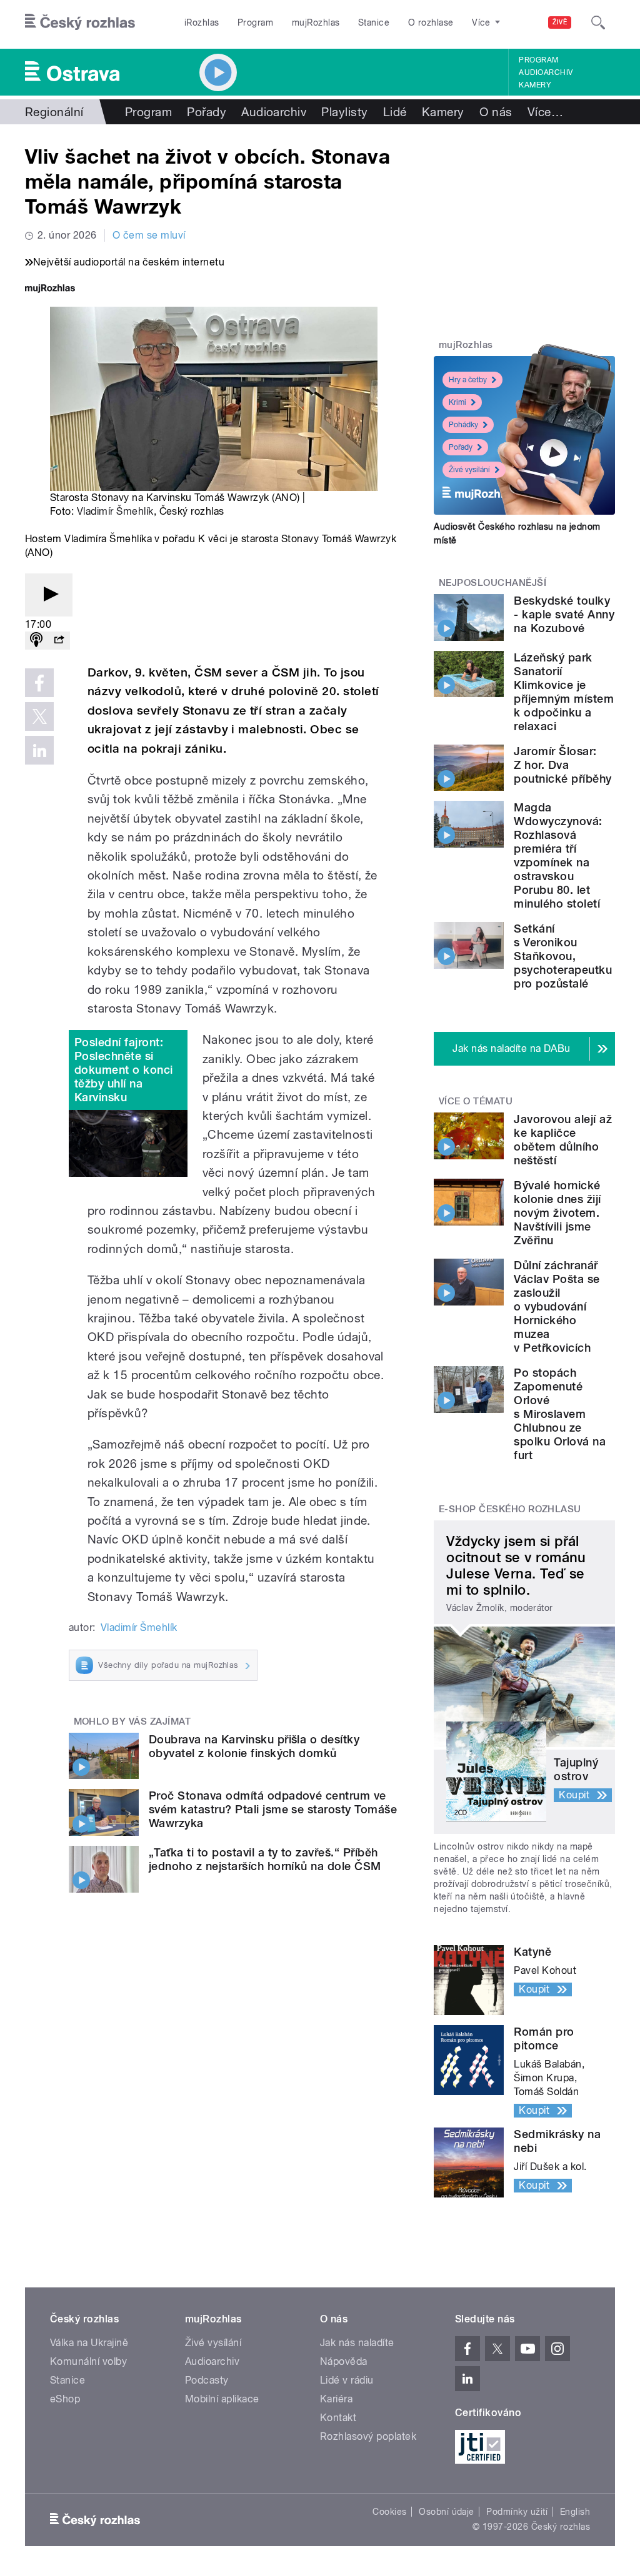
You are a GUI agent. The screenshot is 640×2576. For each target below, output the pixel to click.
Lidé (395, 112)
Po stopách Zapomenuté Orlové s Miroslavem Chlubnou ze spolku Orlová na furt (560, 1414)
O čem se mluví (149, 235)
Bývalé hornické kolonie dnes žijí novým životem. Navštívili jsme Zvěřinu (557, 1213)
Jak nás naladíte (357, 2343)
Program (255, 22)
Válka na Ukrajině (89, 2343)
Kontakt (338, 2418)
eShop (65, 2399)
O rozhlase (431, 22)
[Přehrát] (49, 595)
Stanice (374, 22)
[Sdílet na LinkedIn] (39, 750)
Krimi (457, 402)
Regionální (54, 112)
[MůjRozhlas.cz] (50, 290)
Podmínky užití (517, 2512)
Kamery (535, 85)
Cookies (389, 2512)
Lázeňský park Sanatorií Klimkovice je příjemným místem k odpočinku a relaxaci (564, 692)
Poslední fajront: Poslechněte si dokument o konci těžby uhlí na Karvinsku (124, 1070)
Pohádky (463, 425)
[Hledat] (598, 22)
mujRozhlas (316, 22)
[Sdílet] (59, 641)
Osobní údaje (447, 2512)
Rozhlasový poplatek (368, 2436)
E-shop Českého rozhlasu (510, 1509)
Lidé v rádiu (347, 2380)
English (575, 2512)
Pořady (207, 112)
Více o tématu (476, 1101)
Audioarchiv (546, 72)
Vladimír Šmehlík (115, 511)
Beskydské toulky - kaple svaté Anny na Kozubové (564, 614)
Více (545, 112)
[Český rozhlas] (80, 22)
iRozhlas (202, 22)
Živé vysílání (469, 470)
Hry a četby (468, 380)
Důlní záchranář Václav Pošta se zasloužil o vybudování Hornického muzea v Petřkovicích (557, 1306)
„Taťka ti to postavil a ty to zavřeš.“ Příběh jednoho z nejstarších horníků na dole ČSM (265, 1859)
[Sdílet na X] (39, 716)
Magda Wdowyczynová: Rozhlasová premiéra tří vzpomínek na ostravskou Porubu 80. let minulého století (558, 855)
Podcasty (207, 2380)
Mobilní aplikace (222, 2399)
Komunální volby (88, 2361)
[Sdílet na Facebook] (39, 683)
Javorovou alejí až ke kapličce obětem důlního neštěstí (563, 1140)
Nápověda (344, 2361)
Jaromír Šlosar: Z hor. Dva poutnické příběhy (562, 765)
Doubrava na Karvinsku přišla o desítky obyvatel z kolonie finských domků (254, 1746)
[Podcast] (36, 641)
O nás (496, 112)
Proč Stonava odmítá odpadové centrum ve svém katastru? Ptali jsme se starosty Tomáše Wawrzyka (273, 1809)
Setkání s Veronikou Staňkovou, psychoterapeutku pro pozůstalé (563, 956)
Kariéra (336, 2399)
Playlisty (344, 112)
